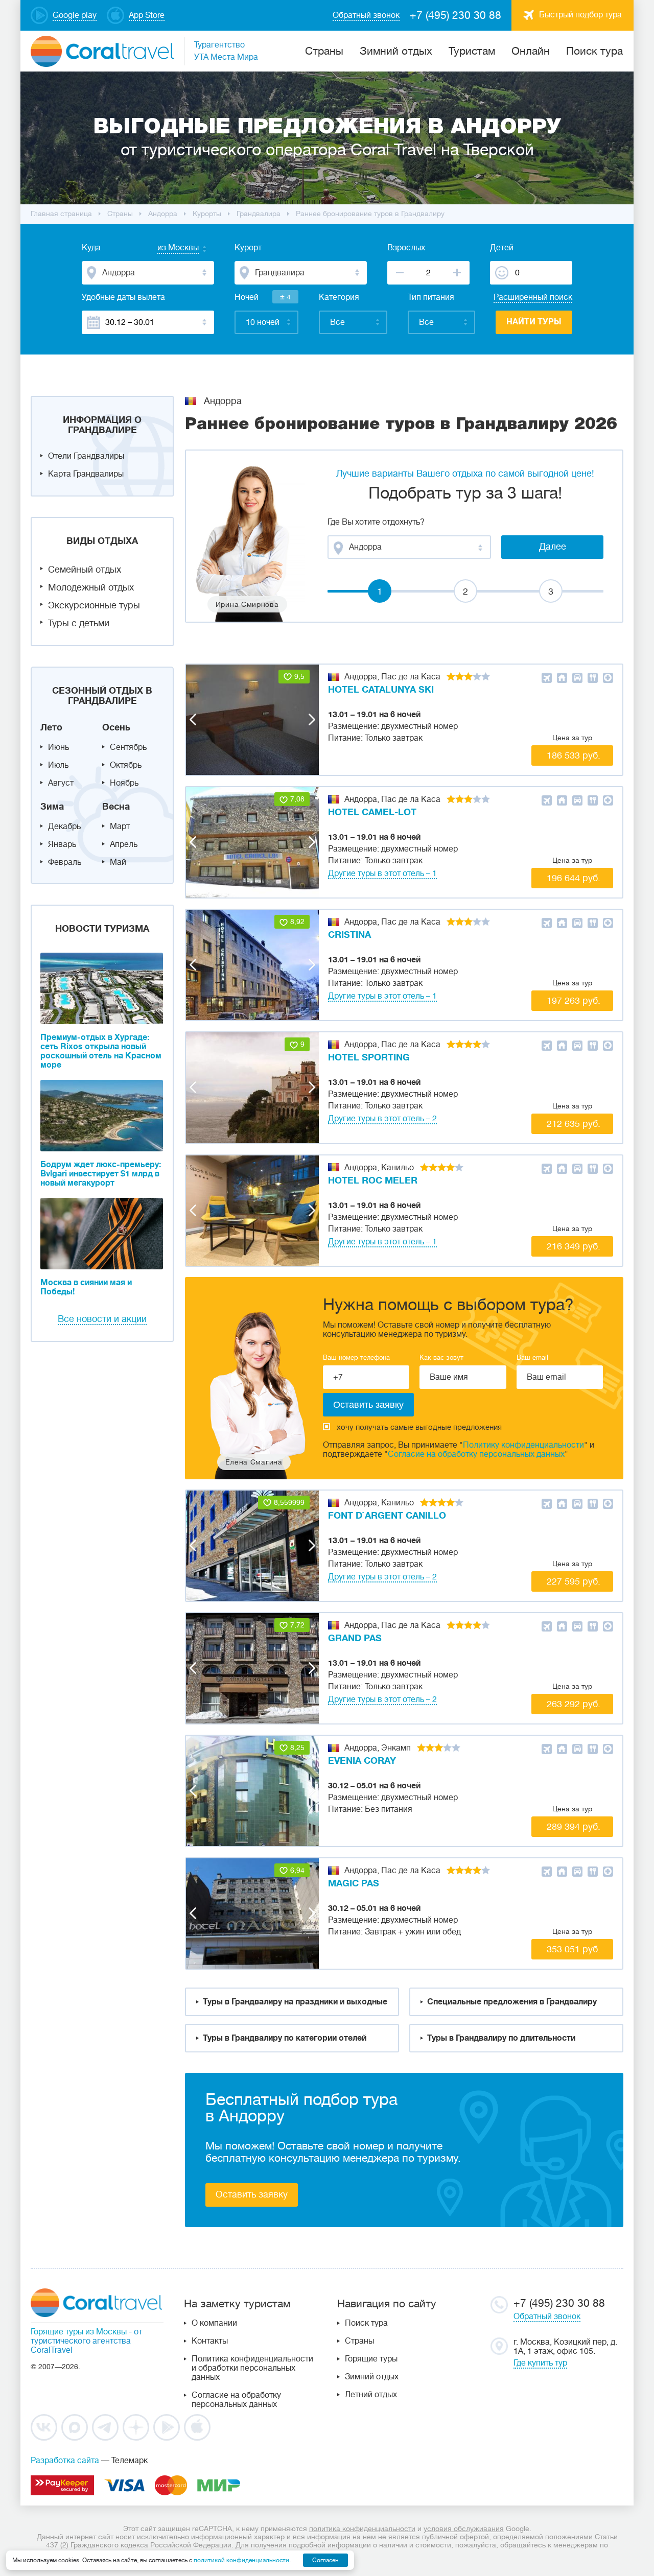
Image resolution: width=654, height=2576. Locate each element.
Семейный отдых (85, 570)
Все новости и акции (102, 1319)
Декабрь (64, 826)
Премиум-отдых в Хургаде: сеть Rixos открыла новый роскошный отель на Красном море (101, 1051)
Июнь (59, 747)
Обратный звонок (547, 2317)
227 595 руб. (574, 1581)
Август (61, 783)
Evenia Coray (362, 1761)
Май (118, 862)
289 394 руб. (574, 1827)
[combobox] (168, 249)
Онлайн (531, 51)
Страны (359, 2341)
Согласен (325, 2560)
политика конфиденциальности (362, 2528)
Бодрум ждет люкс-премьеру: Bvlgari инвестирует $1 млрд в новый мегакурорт (101, 1174)
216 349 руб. (574, 1246)
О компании (214, 2323)
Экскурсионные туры (94, 605)
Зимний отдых (396, 51)
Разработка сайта (65, 2461)
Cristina (349, 935)
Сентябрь (128, 747)
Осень (116, 727)
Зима (52, 807)
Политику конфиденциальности (523, 1445)
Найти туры (534, 322)
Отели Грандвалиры (86, 456)
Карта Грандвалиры (86, 474)
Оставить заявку (252, 2194)
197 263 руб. (574, 1001)
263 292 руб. (574, 1704)
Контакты (210, 2341)
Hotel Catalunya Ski (381, 690)
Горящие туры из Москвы (79, 2332)
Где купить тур (540, 2363)
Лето (51, 727)
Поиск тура (594, 51)
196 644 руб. (574, 878)
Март (120, 826)
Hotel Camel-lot (372, 812)
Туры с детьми (79, 623)
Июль (58, 765)
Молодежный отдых (91, 587)
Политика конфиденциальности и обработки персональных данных (252, 2368)
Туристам (472, 51)
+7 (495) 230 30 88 (456, 15)
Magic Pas (354, 1883)
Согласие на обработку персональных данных (476, 1454)
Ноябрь (124, 783)
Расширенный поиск (533, 297)
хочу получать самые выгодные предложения (419, 1427)
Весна (116, 807)
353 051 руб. (574, 1949)
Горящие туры (371, 2359)
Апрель (124, 844)
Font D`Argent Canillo (387, 1516)
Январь (62, 844)
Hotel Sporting (369, 1057)
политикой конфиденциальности (241, 2560)
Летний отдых (371, 2395)
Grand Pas (355, 1638)
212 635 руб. (574, 1124)
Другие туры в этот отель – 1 (382, 873)
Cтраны (324, 51)
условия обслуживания (464, 2528)
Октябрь (126, 765)
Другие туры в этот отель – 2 (382, 1119)
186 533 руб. (574, 755)
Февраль (65, 862)
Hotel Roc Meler (373, 1180)
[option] (252, 720)
